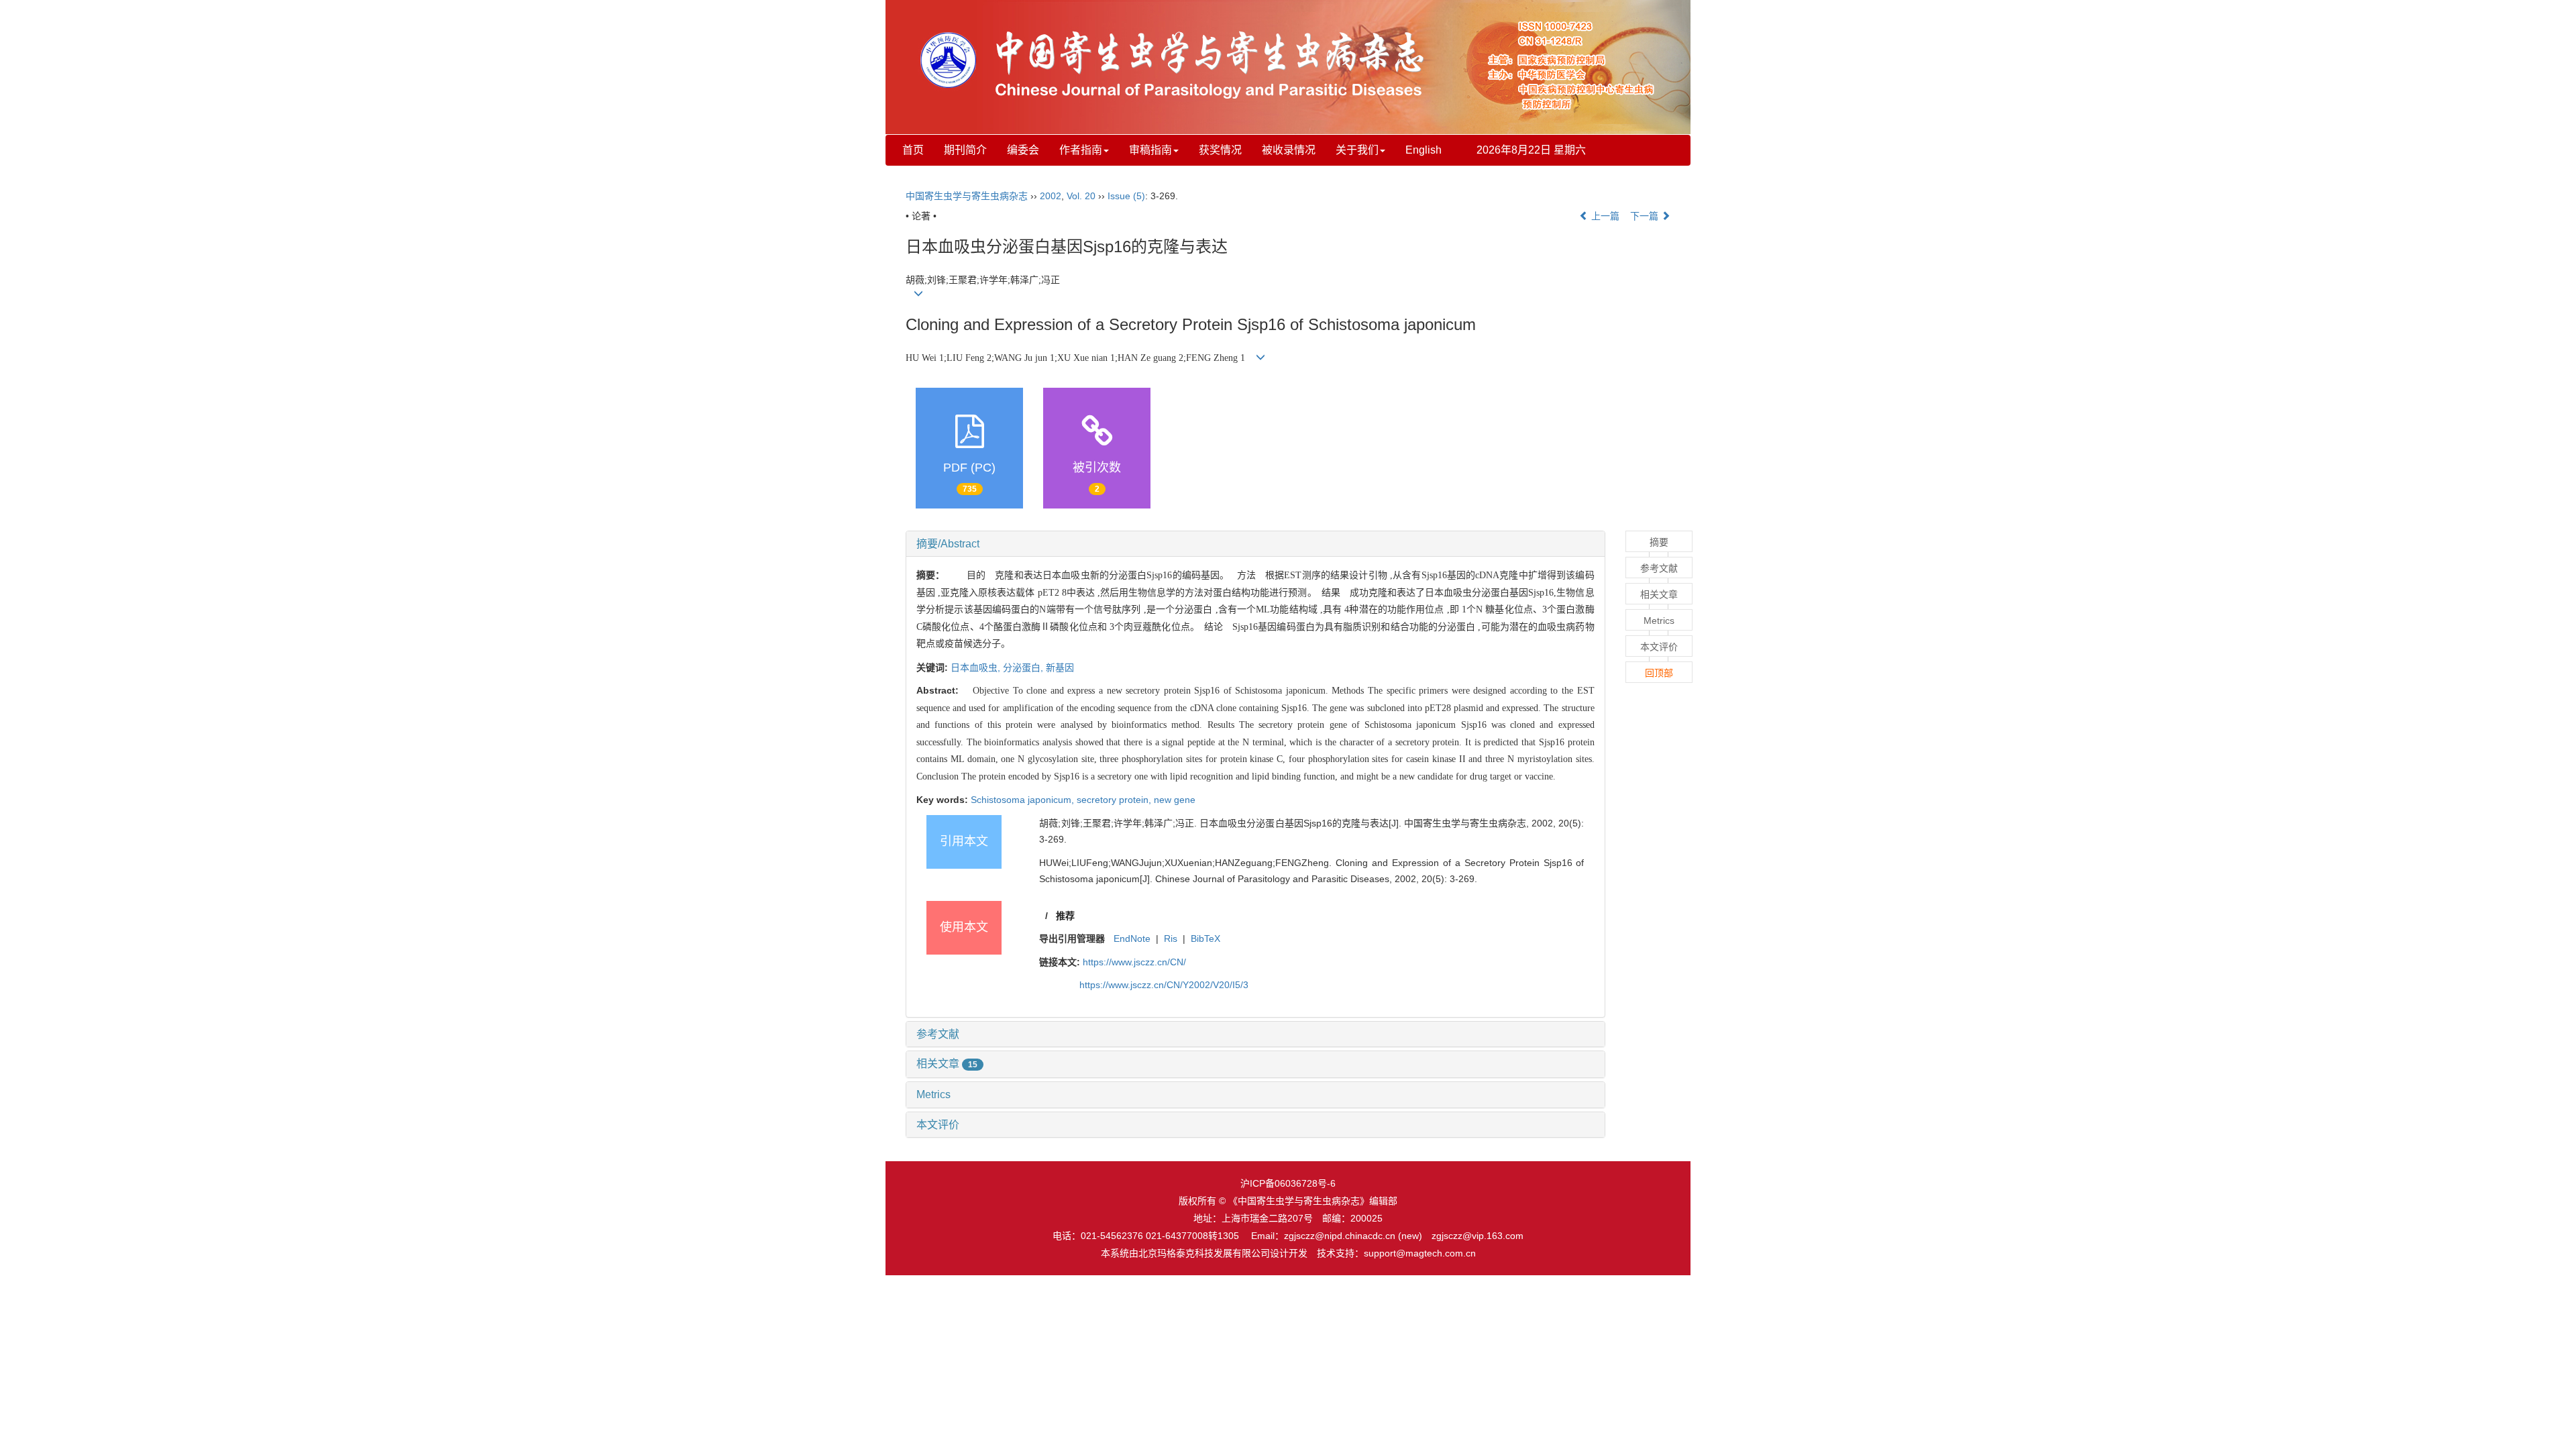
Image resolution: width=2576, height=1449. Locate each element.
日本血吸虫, (977, 667)
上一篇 (1604, 216)
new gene (1175, 800)
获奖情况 (1220, 150)
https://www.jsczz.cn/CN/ (1134, 962)
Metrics (933, 1094)
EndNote (1132, 938)
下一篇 (1646, 216)
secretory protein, (1115, 800)
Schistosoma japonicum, (1024, 800)
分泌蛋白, (1024, 667)
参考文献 (938, 1034)
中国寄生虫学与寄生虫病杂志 (967, 196)
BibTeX (1205, 938)
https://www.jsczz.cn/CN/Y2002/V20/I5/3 (1164, 985)
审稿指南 (1150, 150)
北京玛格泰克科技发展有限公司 (1204, 1253)
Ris (1171, 938)
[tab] (1255, 544)
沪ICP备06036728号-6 (1288, 1183)
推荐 (1065, 916)
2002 (1051, 196)
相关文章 (947, 1064)
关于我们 (1357, 150)
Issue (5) (1126, 196)
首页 (913, 150)
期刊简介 (965, 150)
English (1424, 150)
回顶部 (1659, 673)
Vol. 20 (1081, 196)
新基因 (1060, 667)
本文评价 (938, 1125)
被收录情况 (1289, 150)
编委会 (1023, 150)
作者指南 (1081, 150)
